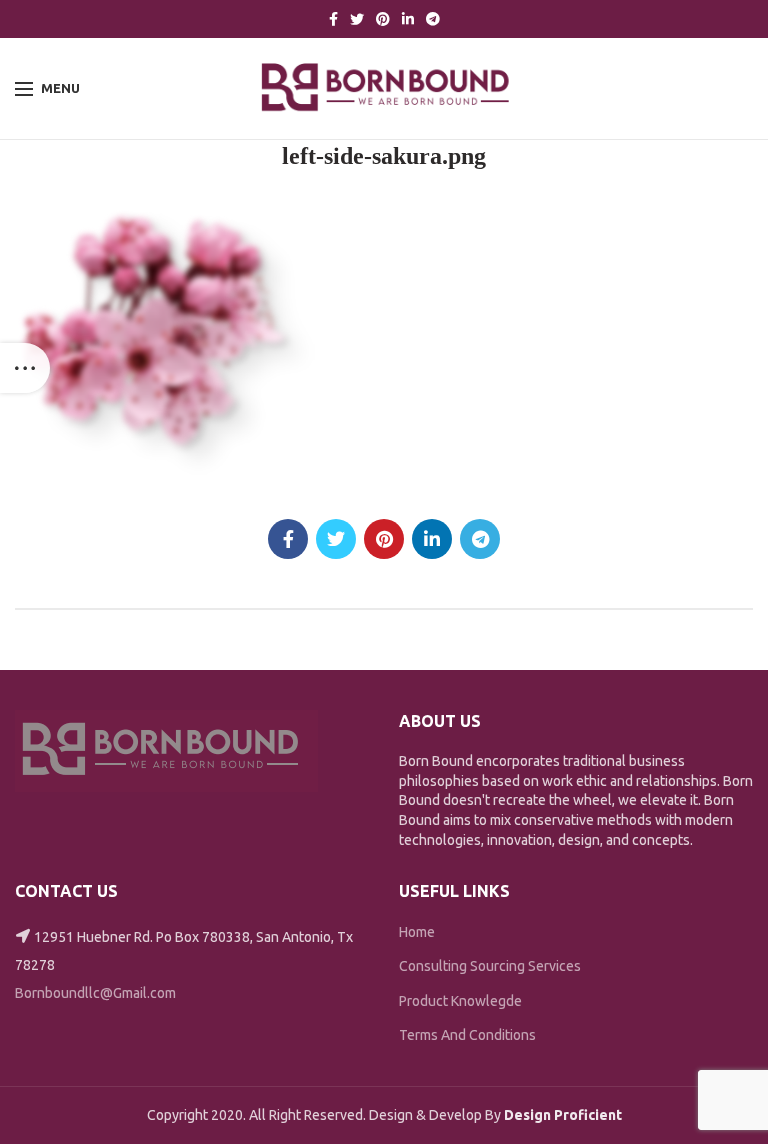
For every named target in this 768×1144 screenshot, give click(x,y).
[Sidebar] (25, 368)
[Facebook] (333, 19)
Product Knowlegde (460, 1001)
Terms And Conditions (467, 1035)
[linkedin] (408, 19)
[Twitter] (357, 19)
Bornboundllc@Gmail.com (95, 993)
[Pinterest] (383, 19)
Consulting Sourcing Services (490, 966)
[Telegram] (433, 19)
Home (417, 932)
